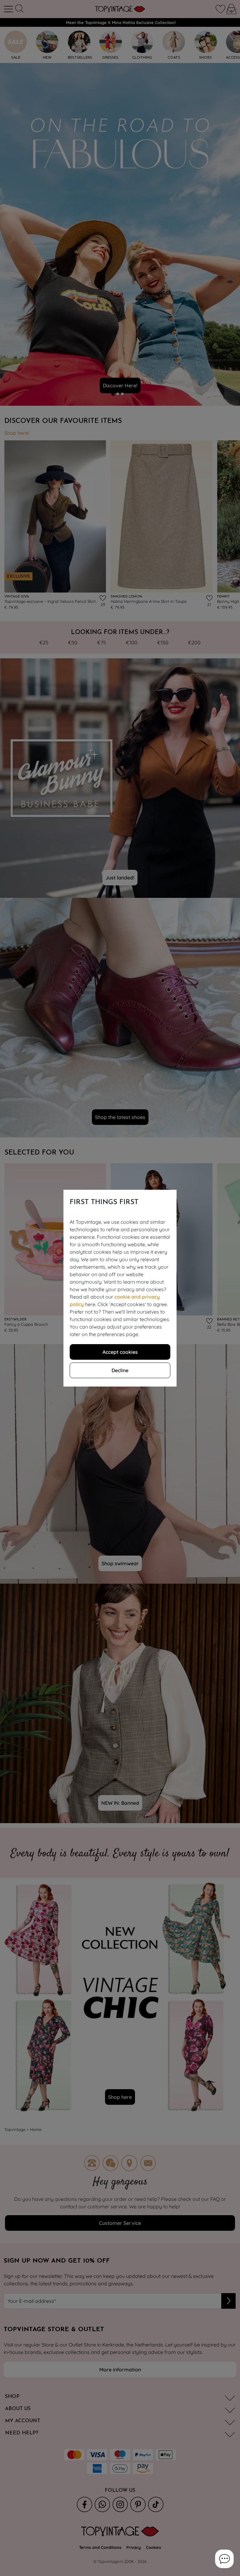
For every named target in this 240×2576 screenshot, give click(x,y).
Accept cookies (120, 1352)
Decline (120, 1370)
